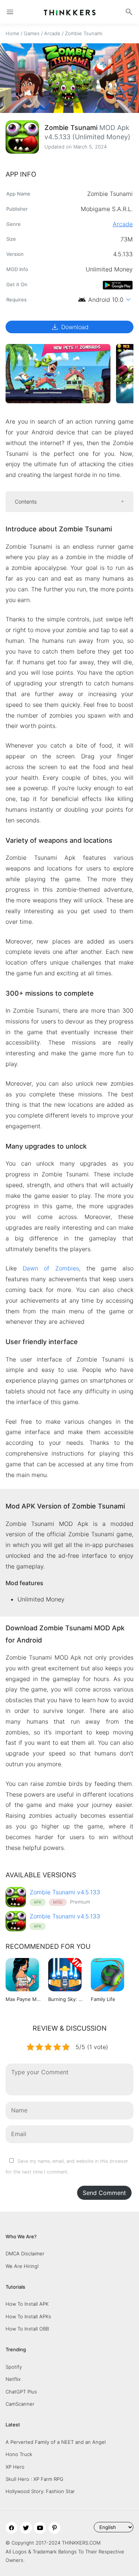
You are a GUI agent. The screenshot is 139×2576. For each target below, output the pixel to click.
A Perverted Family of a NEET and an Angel (56, 2442)
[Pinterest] (54, 2528)
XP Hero (15, 2467)
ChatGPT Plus (21, 2392)
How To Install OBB (27, 2329)
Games (32, 33)
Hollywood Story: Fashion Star (40, 2491)
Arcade (52, 33)
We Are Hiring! (22, 2266)
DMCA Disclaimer (25, 2253)
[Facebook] (11, 2528)
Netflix (13, 2379)
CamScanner (20, 2404)
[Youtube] (40, 2528)
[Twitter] (26, 2528)
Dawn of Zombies (51, 1268)
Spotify (14, 2367)
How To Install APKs (28, 2316)
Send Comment (104, 2193)
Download (69, 327)
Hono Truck (19, 2454)
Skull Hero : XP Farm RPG (34, 2479)
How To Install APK (27, 2304)
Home (12, 33)
